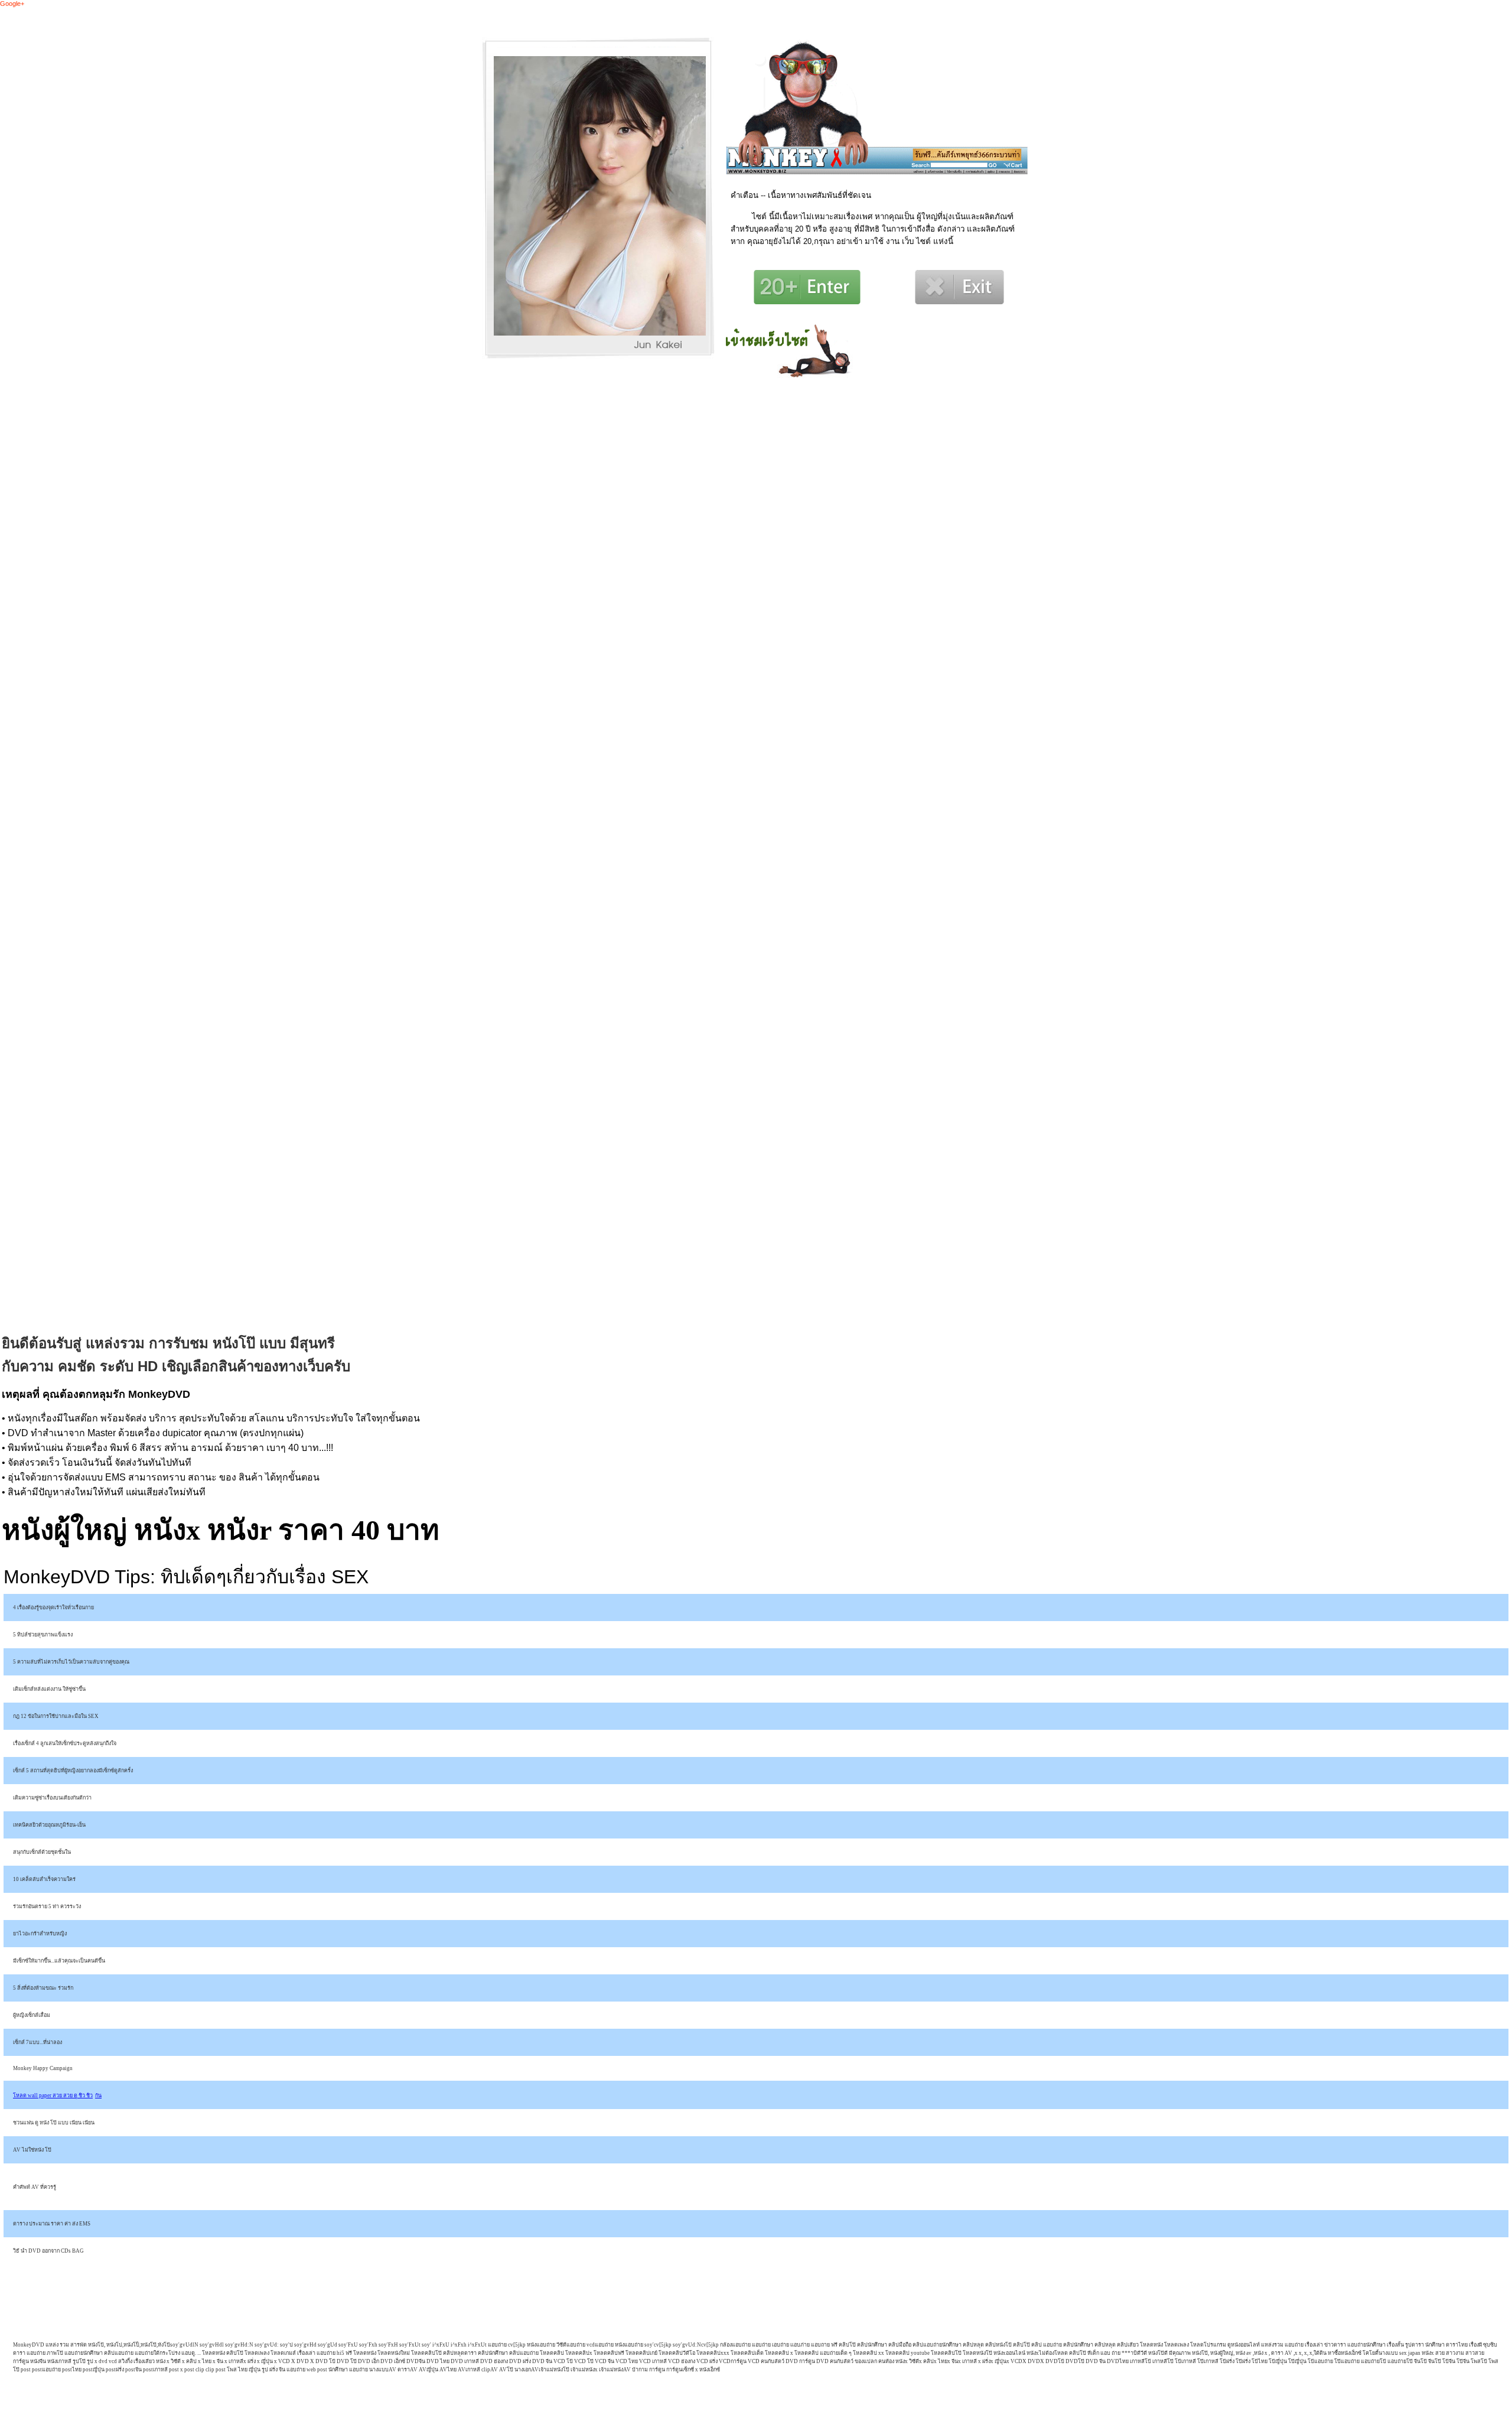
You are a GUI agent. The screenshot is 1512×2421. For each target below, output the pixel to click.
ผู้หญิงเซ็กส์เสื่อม (32, 2015)
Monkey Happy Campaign (43, 2068)
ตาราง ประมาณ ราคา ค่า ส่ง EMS (52, 2224)
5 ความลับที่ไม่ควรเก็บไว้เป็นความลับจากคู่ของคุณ (71, 1662)
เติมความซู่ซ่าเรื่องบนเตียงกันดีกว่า (52, 1798)
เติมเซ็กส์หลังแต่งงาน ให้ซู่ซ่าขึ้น (49, 1689)
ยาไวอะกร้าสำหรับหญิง (40, 1934)
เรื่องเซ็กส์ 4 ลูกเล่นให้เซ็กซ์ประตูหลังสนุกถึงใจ (65, 1743)
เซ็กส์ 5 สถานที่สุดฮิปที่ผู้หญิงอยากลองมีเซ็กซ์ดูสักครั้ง (73, 1771)
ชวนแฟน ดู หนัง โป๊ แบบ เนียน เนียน (54, 2123)
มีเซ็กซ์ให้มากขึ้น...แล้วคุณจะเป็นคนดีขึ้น (59, 1961)
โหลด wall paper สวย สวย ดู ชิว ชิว (53, 2095)
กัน (98, 2095)
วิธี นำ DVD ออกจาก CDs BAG (48, 2251)
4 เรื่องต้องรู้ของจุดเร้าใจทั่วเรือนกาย (53, 1608)
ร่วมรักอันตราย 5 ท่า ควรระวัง (47, 1906)
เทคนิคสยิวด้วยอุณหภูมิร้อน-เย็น (49, 1825)
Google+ (12, 4)
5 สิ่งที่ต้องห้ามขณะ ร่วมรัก (43, 1988)
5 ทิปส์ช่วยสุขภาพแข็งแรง (43, 1635)
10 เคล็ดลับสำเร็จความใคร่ (44, 1879)
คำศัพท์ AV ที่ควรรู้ (35, 2187)
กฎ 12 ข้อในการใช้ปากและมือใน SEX (56, 1716)
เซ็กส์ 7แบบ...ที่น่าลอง (38, 2042)
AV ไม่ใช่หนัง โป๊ (32, 2150)
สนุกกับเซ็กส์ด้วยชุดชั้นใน (42, 1852)
